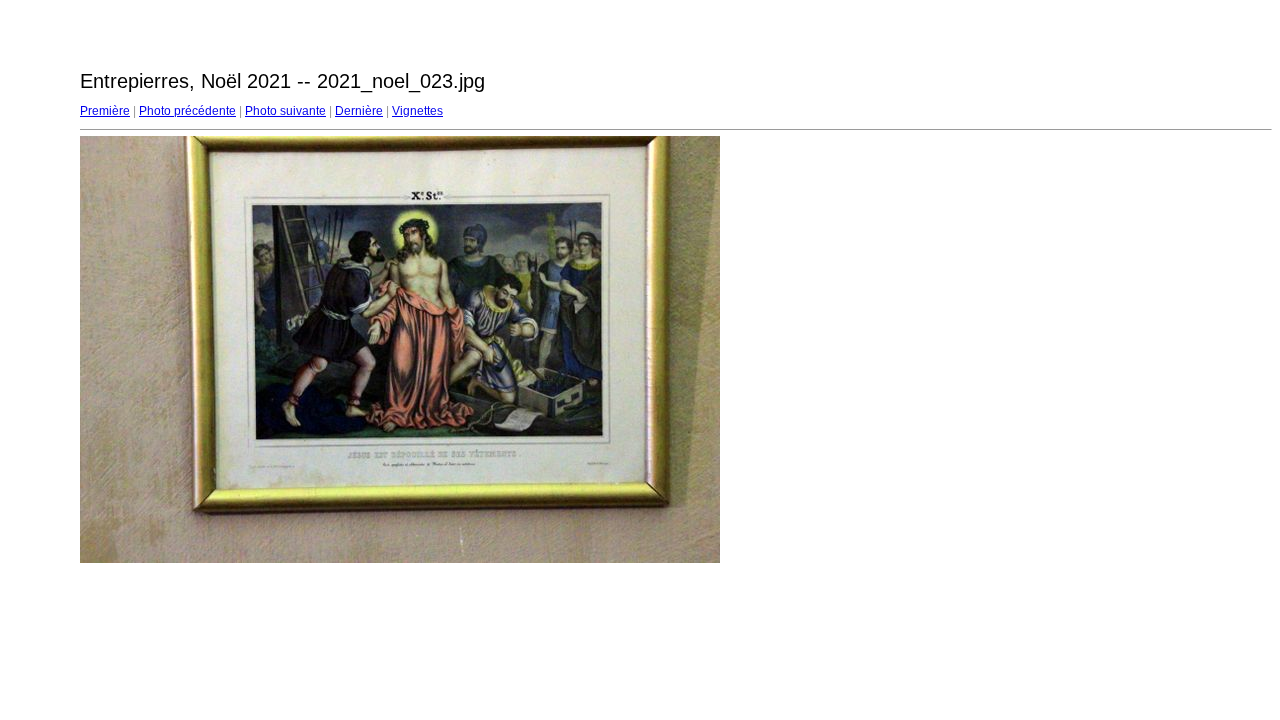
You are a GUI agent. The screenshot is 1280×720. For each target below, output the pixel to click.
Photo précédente (187, 111)
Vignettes (417, 111)
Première (105, 111)
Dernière (359, 111)
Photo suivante (285, 111)
